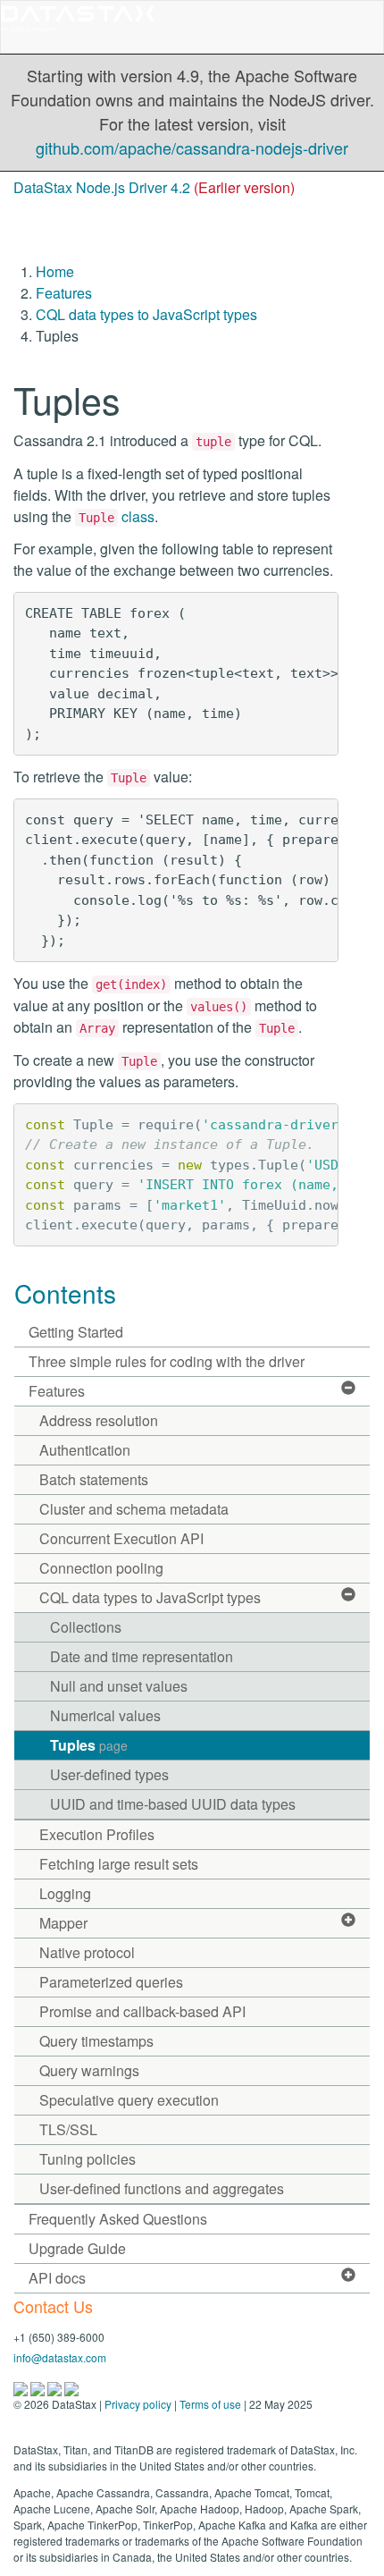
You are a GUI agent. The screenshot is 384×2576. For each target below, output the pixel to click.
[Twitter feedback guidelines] (56, 2387)
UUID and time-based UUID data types (173, 1804)
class (117, 516)
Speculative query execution (129, 2100)
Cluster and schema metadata (134, 1509)
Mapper (63, 1923)
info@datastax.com (60, 2357)
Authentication (85, 1450)
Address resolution (99, 1420)
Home (55, 271)
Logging (65, 1893)
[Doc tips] (39, 2387)
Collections (86, 1627)
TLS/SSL (68, 2129)
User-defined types (109, 1774)
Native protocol (87, 1952)
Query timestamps (96, 2041)
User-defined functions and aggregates (162, 2188)
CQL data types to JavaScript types (146, 314)
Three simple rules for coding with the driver (167, 1361)
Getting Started (76, 1332)
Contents (65, 1293)
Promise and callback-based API (142, 2011)
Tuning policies (88, 2159)
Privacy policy (138, 2404)
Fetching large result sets (119, 1864)
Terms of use (210, 2404)
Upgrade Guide (77, 2248)
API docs (57, 2278)
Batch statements (94, 1479)
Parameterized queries (111, 1982)
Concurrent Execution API (121, 1538)
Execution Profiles (97, 1834)
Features (64, 293)
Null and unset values (119, 1686)
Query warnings (89, 2070)
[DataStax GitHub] (71, 2387)
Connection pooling (101, 1568)
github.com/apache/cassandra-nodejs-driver (192, 148)
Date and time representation (142, 1656)
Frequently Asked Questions (118, 2219)
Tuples (89, 1745)
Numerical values (105, 1715)
